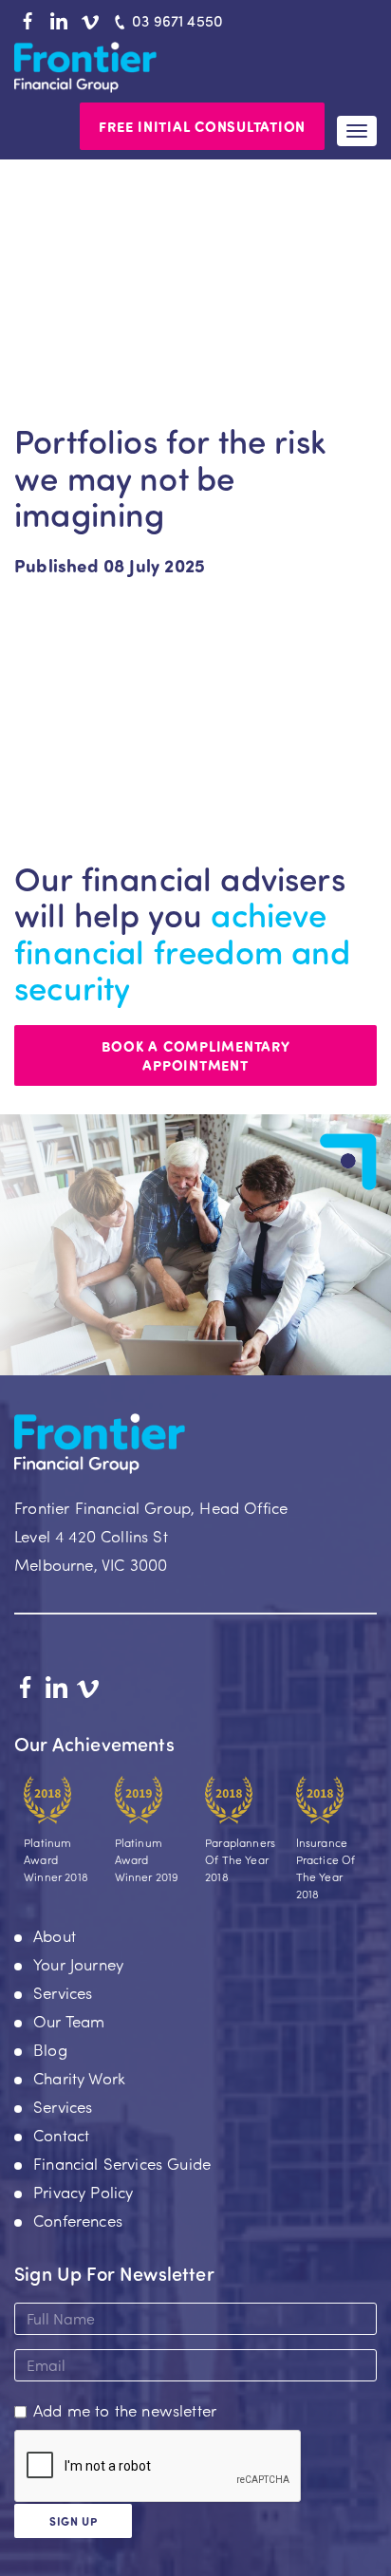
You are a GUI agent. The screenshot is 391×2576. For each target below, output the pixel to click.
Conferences (78, 2220)
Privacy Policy (83, 2192)
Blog (50, 2049)
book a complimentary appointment (196, 1055)
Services (63, 1992)
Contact (61, 2135)
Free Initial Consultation (202, 126)
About (55, 1935)
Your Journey (78, 1964)
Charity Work (79, 2078)
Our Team (69, 2021)
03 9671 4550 (177, 20)
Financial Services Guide (122, 2163)
